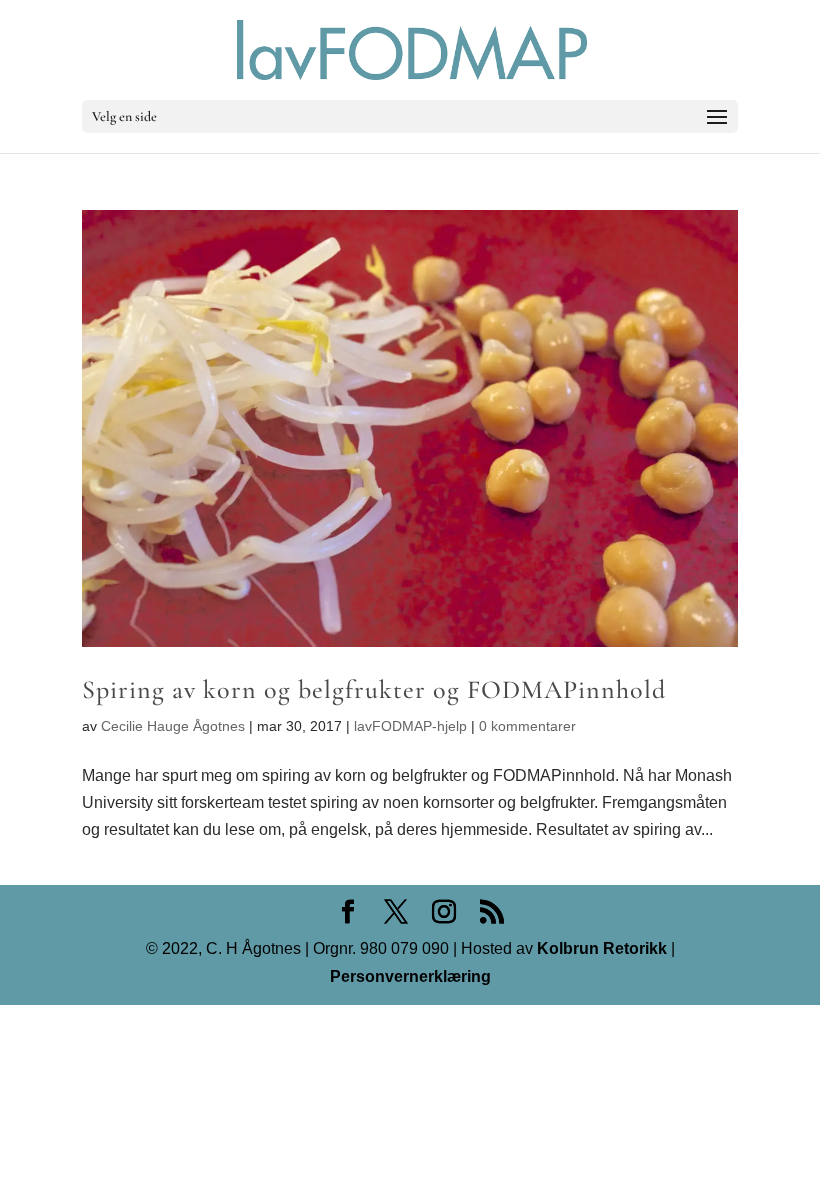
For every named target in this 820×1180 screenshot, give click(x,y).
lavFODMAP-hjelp (410, 726)
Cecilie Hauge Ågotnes (173, 726)
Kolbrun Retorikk (600, 948)
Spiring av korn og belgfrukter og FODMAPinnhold (374, 689)
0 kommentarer (527, 726)
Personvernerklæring (410, 976)
